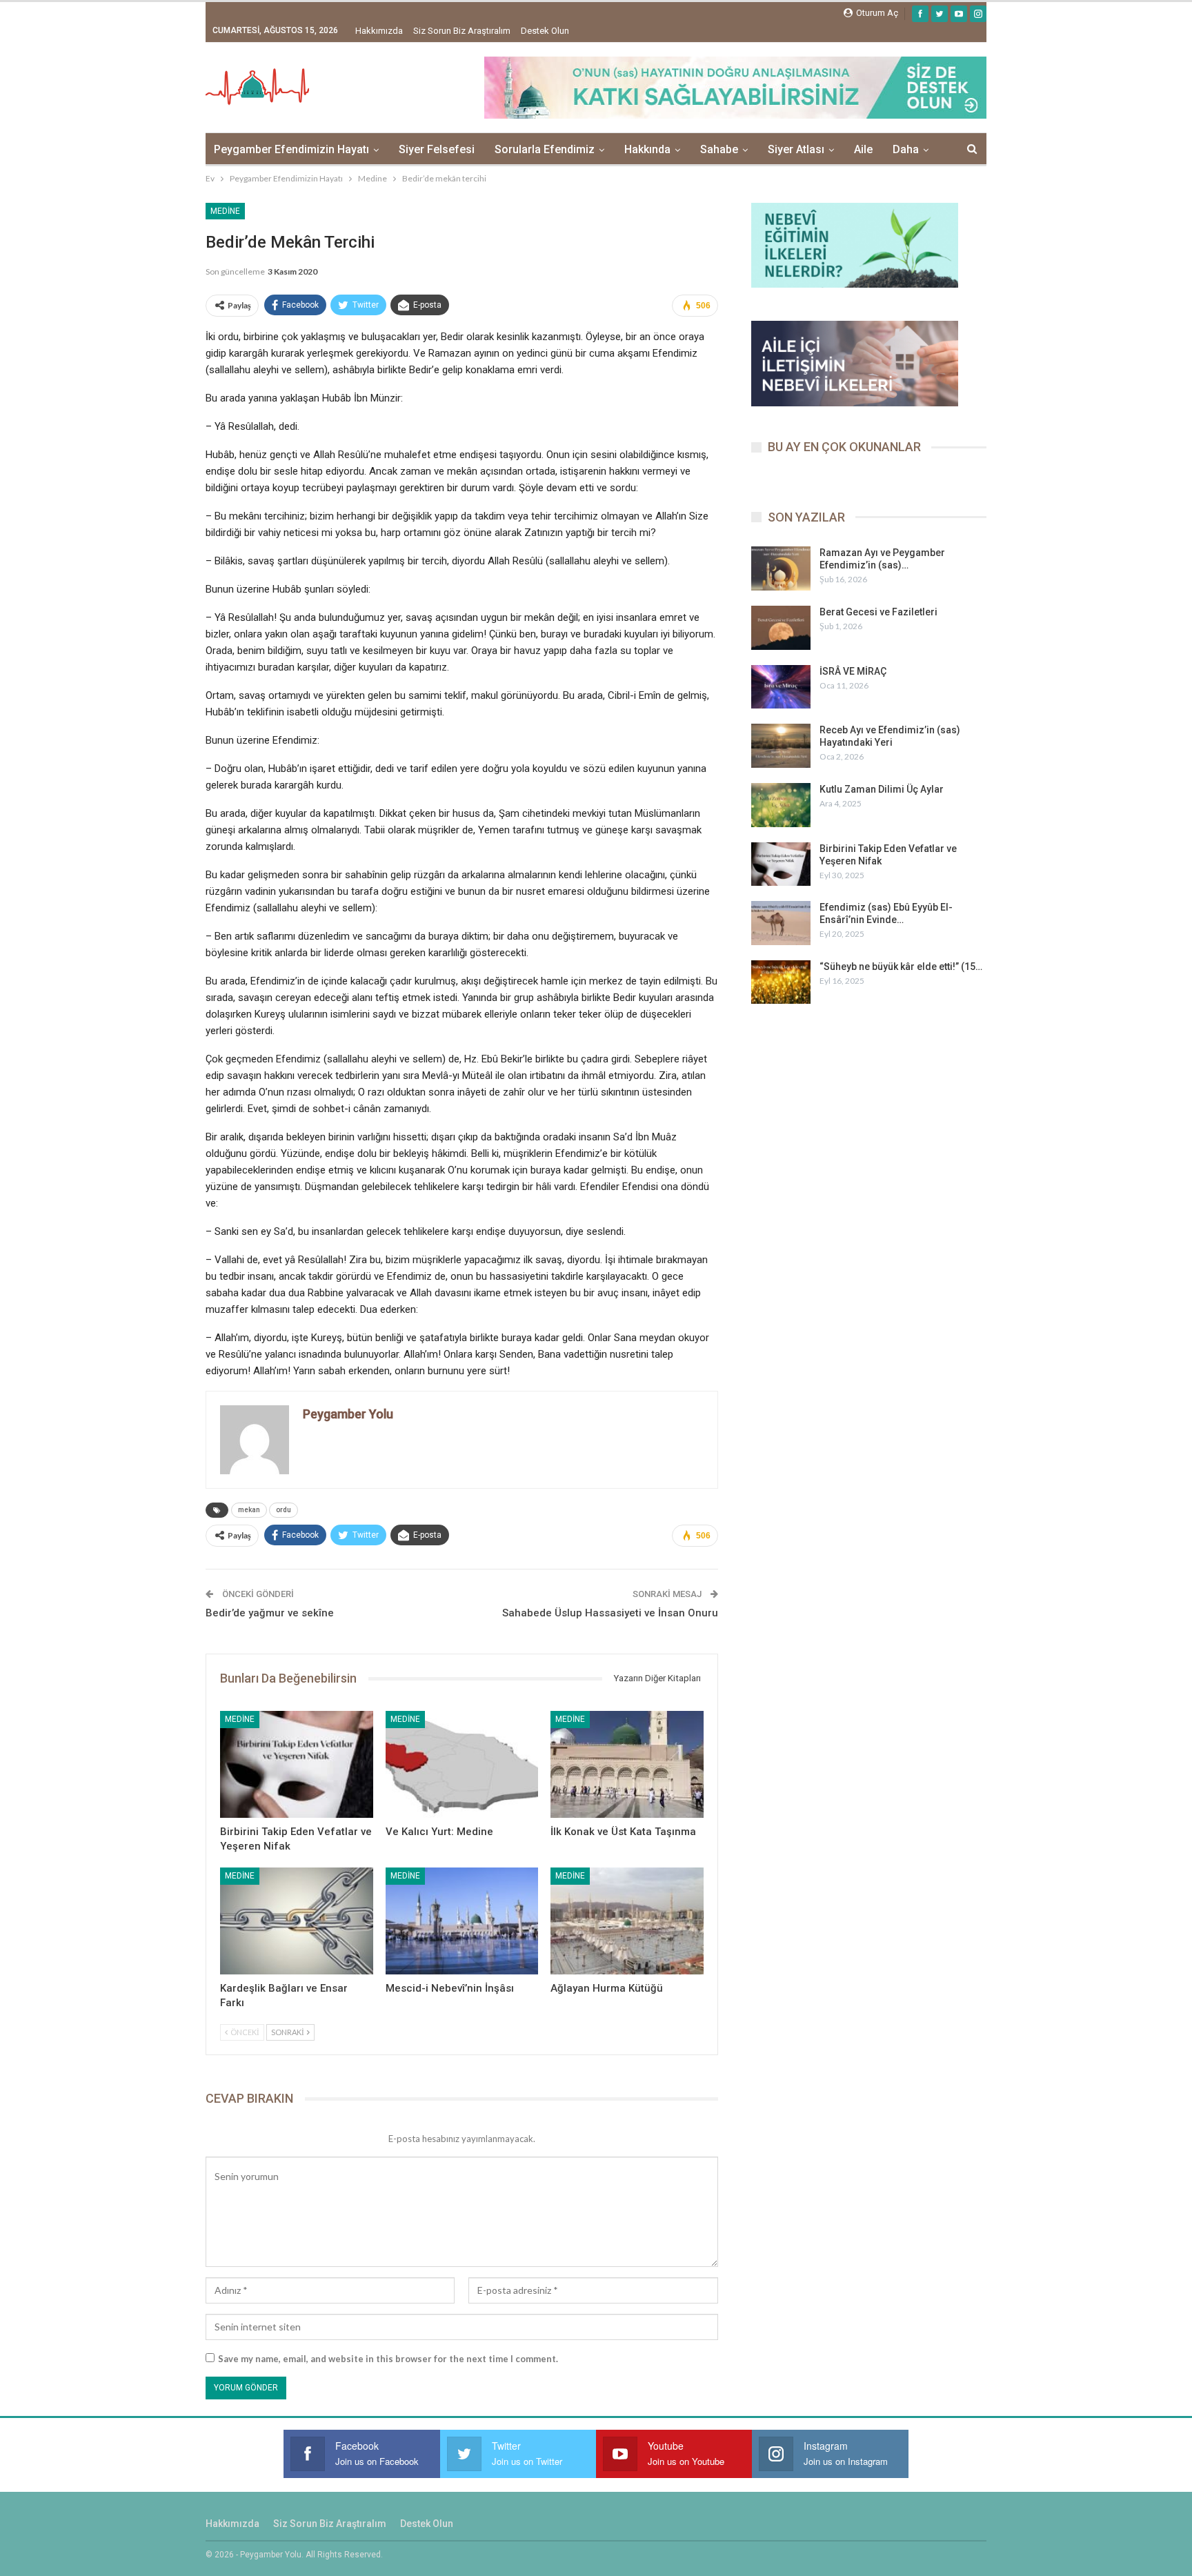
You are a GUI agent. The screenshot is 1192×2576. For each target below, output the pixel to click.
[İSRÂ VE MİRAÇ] (781, 687)
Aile (863, 149)
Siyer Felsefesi (437, 149)
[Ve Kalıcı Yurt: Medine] (462, 1764)
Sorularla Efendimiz (545, 149)
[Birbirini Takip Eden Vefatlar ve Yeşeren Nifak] (297, 1764)
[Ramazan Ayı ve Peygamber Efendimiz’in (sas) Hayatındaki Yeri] (781, 568)
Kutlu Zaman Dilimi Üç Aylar (882, 789)
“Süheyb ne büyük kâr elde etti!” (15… (901, 967)
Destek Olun (545, 31)
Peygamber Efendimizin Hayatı (291, 149)
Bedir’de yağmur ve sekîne (270, 1613)
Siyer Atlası (796, 149)
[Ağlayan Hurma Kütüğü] (627, 1921)
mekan (249, 1510)
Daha (906, 149)
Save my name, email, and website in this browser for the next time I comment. (388, 2359)
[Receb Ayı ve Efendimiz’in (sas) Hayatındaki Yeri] (781, 746)
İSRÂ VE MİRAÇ (853, 671)
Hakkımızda (379, 31)
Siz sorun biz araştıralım (462, 31)
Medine (225, 211)
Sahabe (719, 149)
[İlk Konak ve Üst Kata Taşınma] (627, 1764)
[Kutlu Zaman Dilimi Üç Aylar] (781, 805)
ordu (284, 1510)
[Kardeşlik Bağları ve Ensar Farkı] (297, 1921)
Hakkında (647, 149)
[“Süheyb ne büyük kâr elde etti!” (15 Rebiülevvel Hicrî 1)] (781, 982)
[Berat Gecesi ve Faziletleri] (781, 628)
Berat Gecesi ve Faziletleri (878, 612)
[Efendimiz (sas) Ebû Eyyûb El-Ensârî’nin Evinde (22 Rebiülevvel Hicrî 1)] (781, 923)
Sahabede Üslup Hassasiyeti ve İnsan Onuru (610, 1613)
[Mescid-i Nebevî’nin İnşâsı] (462, 1921)
